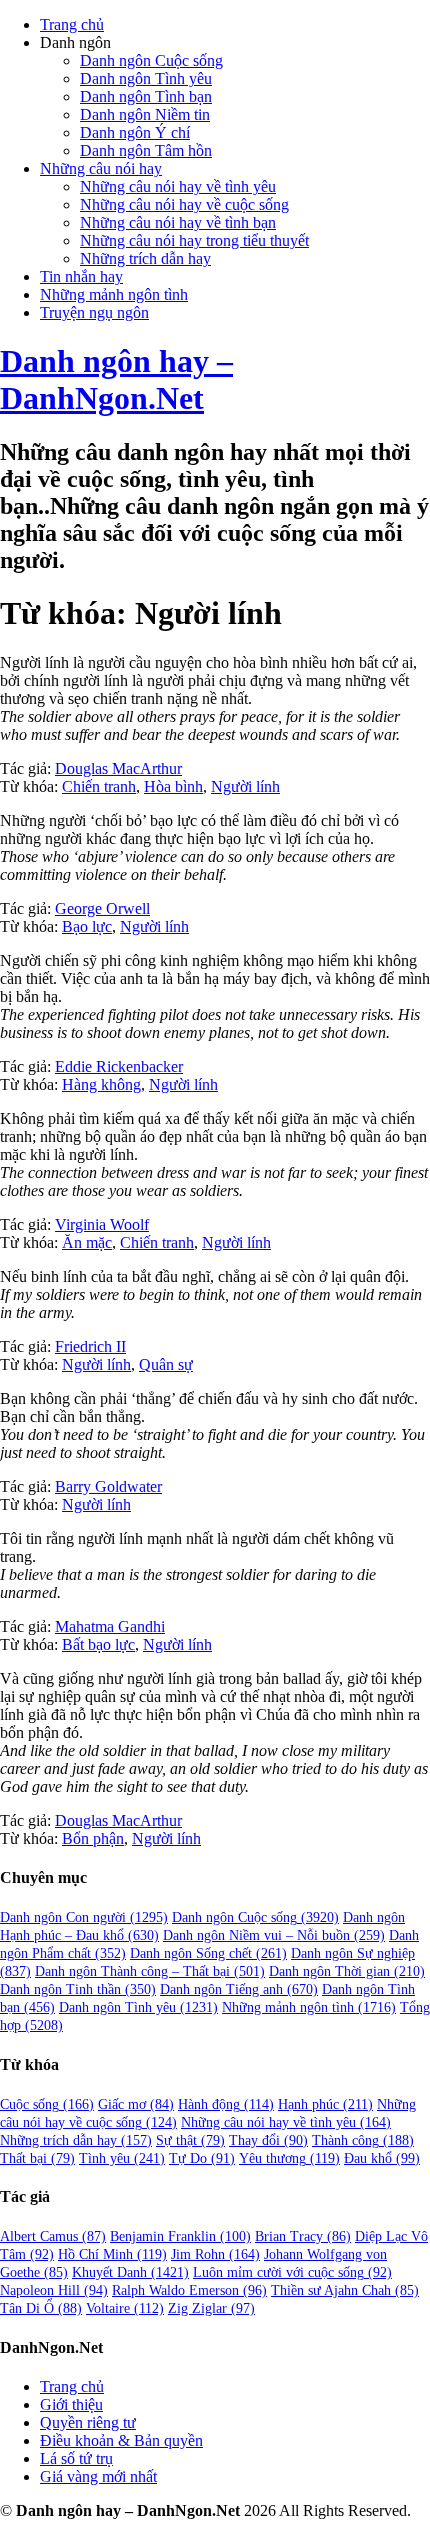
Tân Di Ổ (41, 2308)
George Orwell (102, 908)
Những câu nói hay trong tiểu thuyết (194, 240)
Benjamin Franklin (180, 2236)
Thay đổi (268, 2140)
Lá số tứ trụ (76, 2458)
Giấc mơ (136, 2104)
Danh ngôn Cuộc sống (151, 60)
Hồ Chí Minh (112, 2254)
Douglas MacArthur (118, 768)
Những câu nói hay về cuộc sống (184, 204)
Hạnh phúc (325, 2104)
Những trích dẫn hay (145, 258)
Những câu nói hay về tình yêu (178, 186)
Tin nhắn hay (81, 276)
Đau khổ (382, 2158)
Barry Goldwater (108, 1486)
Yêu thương (289, 2158)
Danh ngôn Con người (84, 1917)
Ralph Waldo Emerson (189, 2290)
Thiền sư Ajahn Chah (345, 2290)
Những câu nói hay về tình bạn (178, 222)
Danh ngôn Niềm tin (145, 114)
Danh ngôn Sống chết (208, 1953)
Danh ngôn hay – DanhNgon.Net (116, 379)
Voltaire (125, 2308)
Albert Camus (53, 2236)
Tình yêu (122, 2158)
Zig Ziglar (211, 2308)
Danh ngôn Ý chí (135, 132)
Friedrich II (90, 1346)
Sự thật (190, 2140)
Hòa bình (173, 786)
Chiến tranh (99, 786)
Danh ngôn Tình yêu (146, 78)
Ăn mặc (87, 1242)
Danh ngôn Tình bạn (146, 96)
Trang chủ (72, 24)
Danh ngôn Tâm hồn (146, 150)
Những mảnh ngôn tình (114, 294)
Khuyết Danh (130, 2272)
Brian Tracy (303, 2236)
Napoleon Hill (54, 2290)
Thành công (363, 2140)
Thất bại (37, 2158)
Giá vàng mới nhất (98, 2476)
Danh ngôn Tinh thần (78, 1989)
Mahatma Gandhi (110, 1626)
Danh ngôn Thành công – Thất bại (150, 1971)
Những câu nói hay (101, 168)
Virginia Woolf (102, 1224)
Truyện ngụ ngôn (94, 312)
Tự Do (202, 2158)
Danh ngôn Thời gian (347, 1971)
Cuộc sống (47, 2104)
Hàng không (101, 1084)
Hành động (226, 2104)
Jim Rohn (215, 2254)
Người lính (245, 786)
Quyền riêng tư (88, 2422)
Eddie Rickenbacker (119, 1066)
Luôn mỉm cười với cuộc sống (292, 2272)
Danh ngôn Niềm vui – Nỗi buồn (274, 1935)
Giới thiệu (71, 2404)
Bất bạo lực (98, 1644)
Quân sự (166, 1364)
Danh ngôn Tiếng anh (239, 1989)
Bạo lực (87, 926)
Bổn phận (93, 1838)
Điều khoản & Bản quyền (121, 2440)
